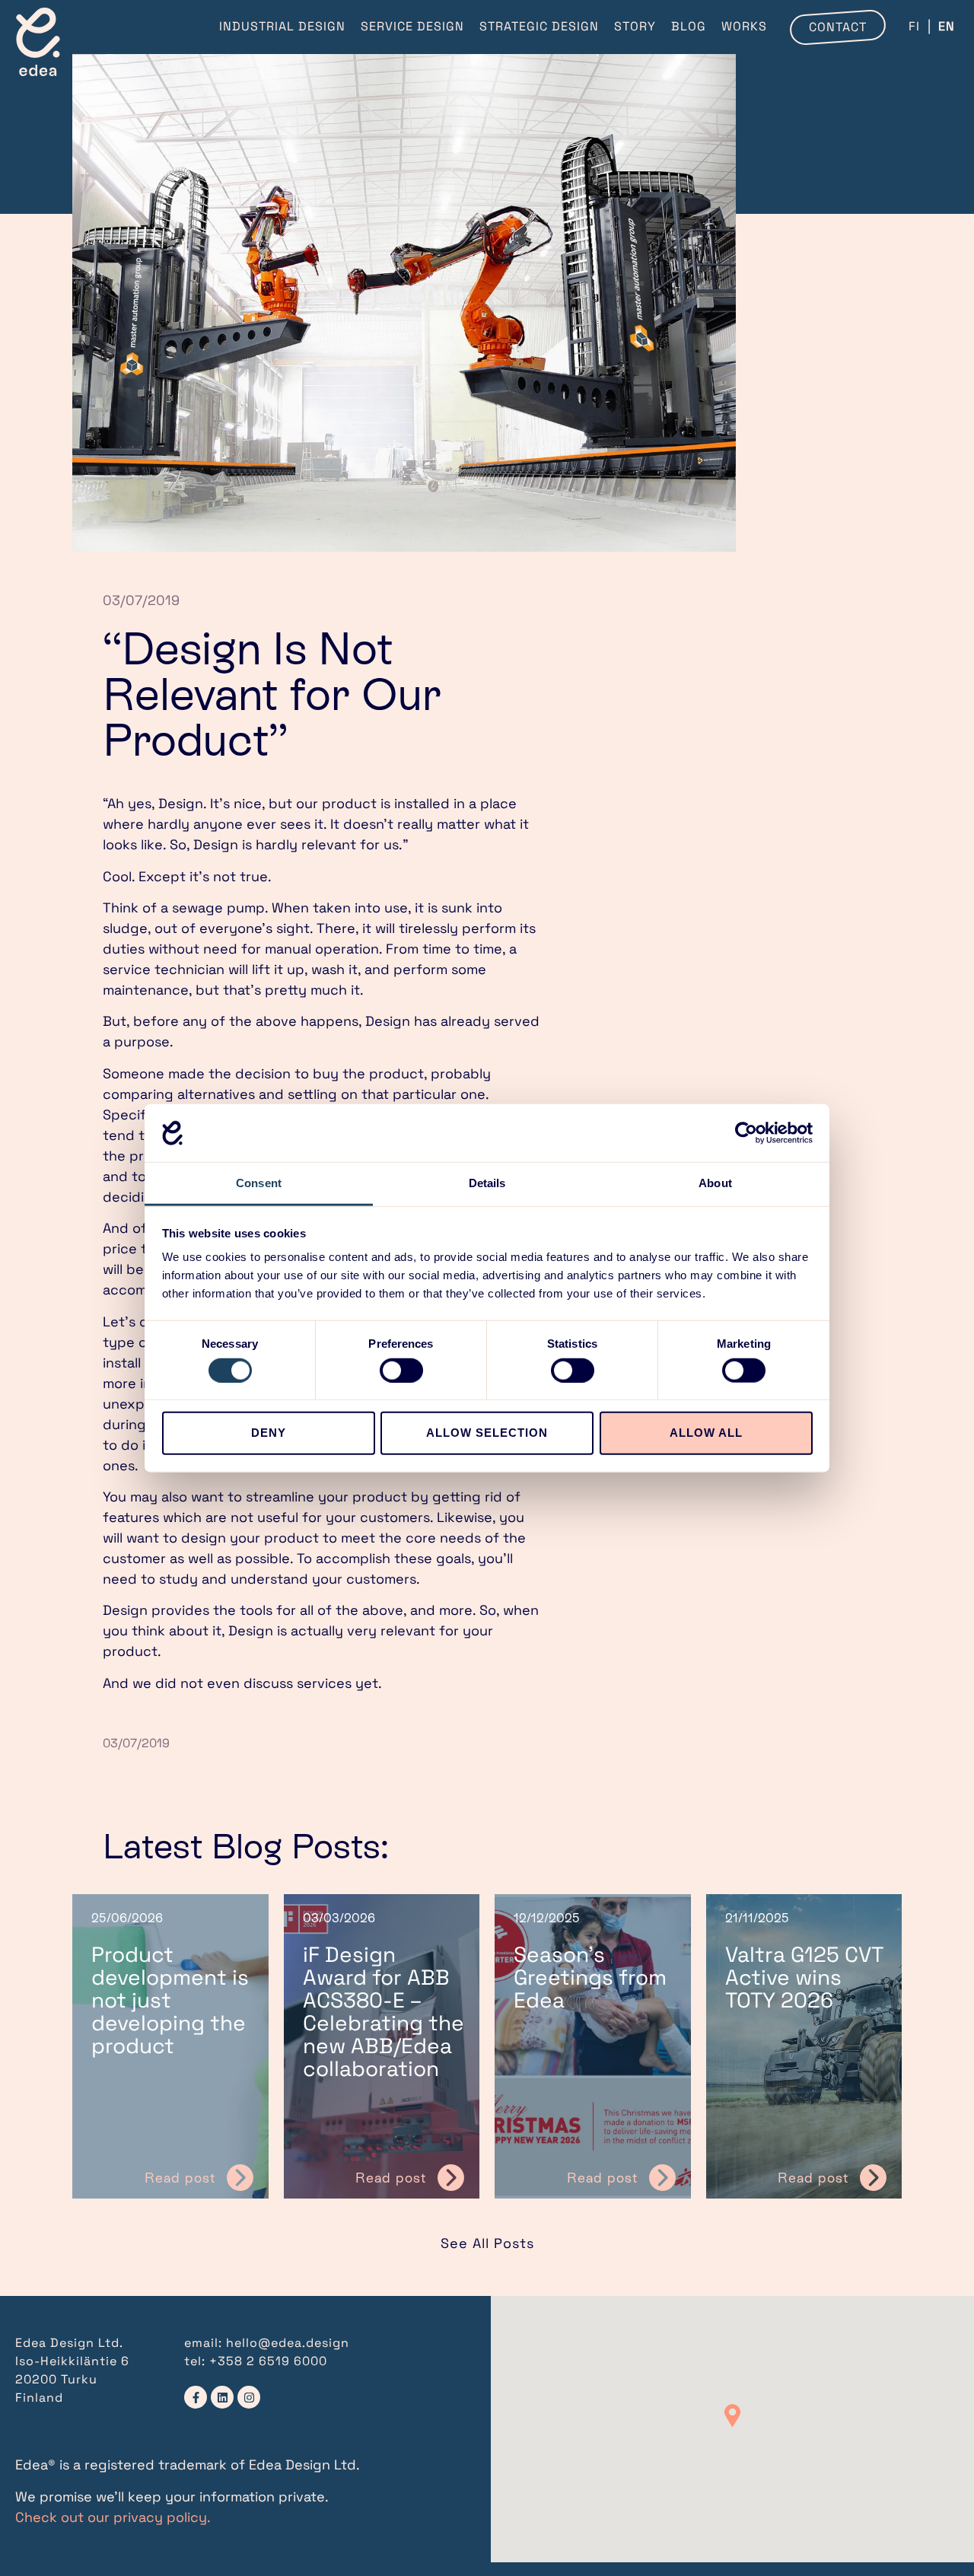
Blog (689, 26)
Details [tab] (487, 1183)
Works (744, 26)
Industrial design (282, 26)
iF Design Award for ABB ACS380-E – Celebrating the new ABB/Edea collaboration (384, 2011)
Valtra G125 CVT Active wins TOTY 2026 (804, 1977)
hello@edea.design (288, 2343)
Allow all (706, 1433)
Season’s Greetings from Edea (590, 1977)
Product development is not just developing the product (170, 2000)
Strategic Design (539, 26)
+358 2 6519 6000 (268, 2361)
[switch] (401, 1370)
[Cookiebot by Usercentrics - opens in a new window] (746, 1133)
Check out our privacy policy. (113, 2517)
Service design (412, 26)
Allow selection (487, 1433)
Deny (269, 1433)
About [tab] (715, 1183)
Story (635, 26)
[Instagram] (249, 2397)
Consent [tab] (259, 1183)
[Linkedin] (222, 2397)
